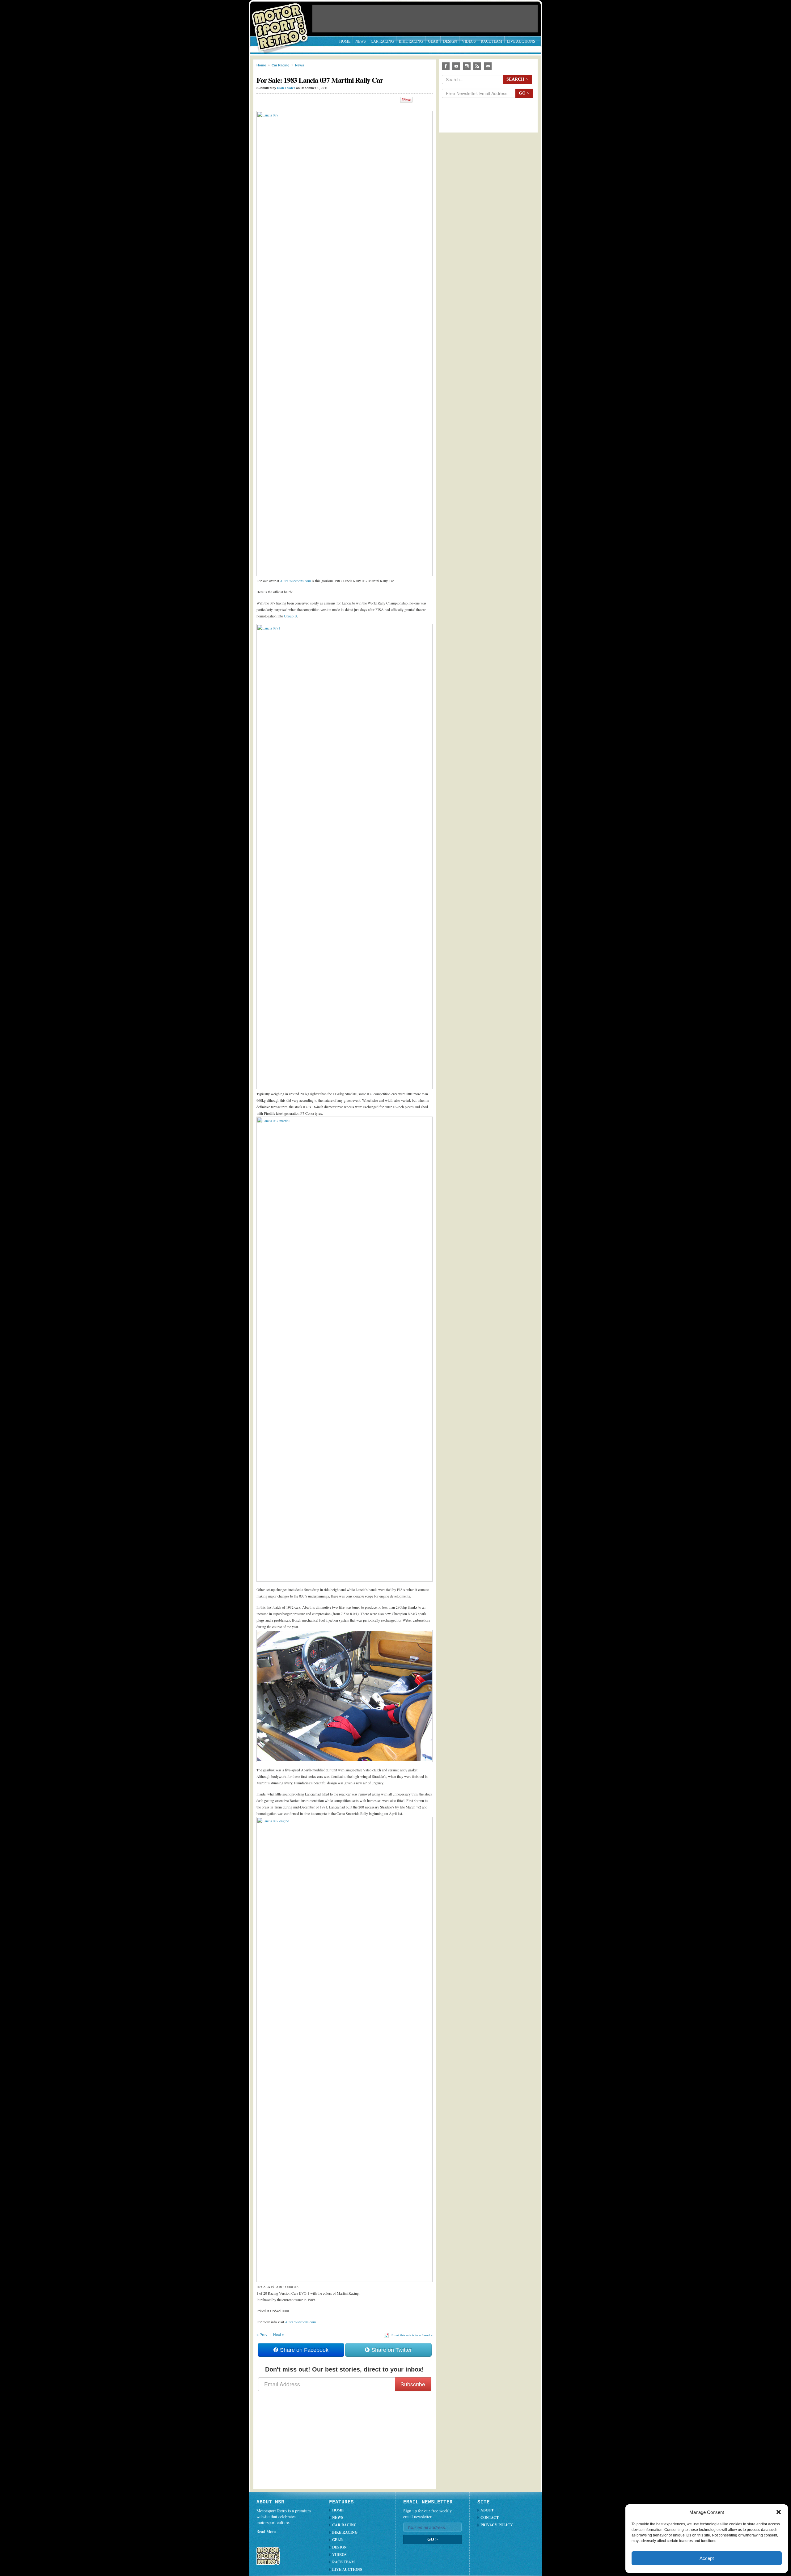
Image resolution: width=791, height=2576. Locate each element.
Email (488, 66)
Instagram (467, 66)
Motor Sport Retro (282, 22)
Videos (469, 41)
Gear (433, 41)
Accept (707, 2558)
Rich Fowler (286, 88)
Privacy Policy (497, 2525)
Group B (290, 616)
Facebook (446, 66)
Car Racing (382, 41)
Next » (279, 2335)
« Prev (262, 2335)
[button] (779, 2512)
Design (450, 41)
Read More (266, 2531)
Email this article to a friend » (412, 2335)
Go (524, 93)
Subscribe (413, 2384)
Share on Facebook (303, 2350)
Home (345, 41)
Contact (490, 2517)
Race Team (491, 41)
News (361, 41)
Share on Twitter (391, 2350)
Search (517, 79)
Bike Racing (411, 41)
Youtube (456, 66)
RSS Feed (477, 66)
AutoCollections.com (295, 581)
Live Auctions (521, 41)
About (487, 2510)
